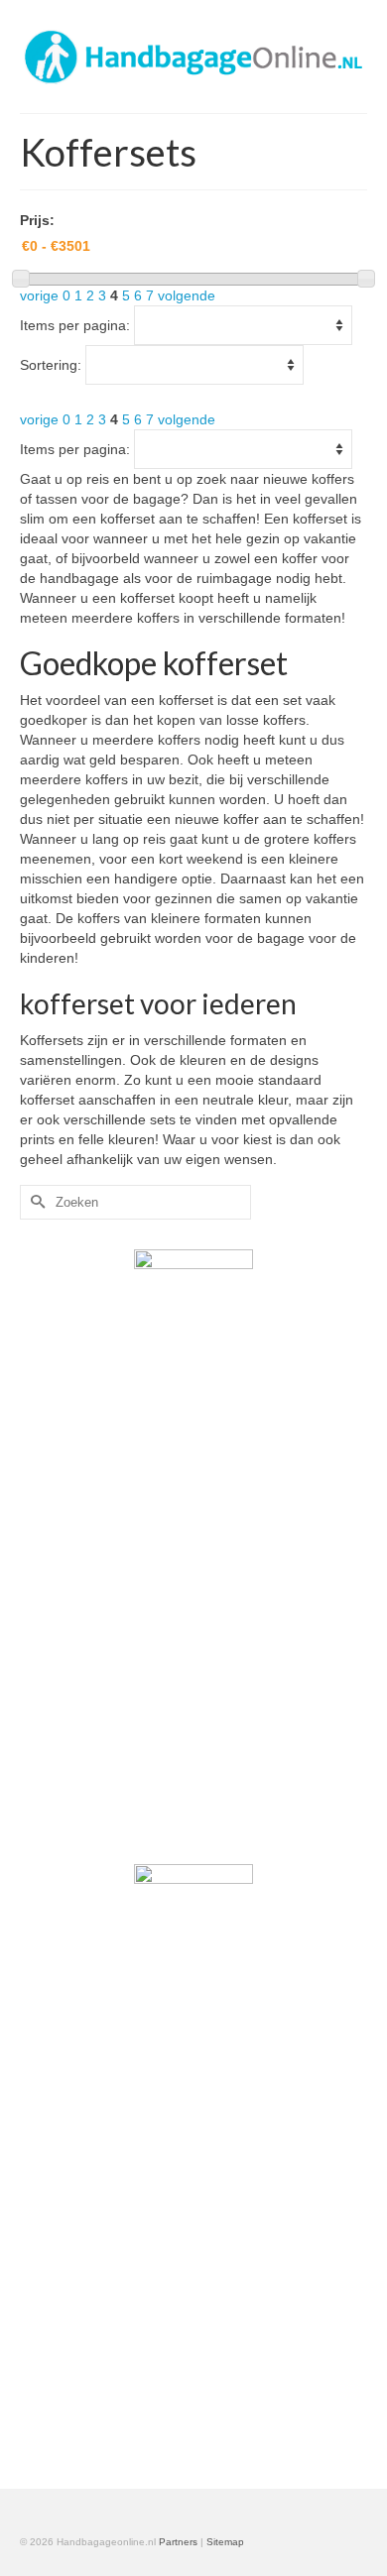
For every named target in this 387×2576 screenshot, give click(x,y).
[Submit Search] (35, 1202)
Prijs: (37, 220)
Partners (178, 2542)
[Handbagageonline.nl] (193, 56)
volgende (187, 295)
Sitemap (225, 2542)
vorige (39, 295)
